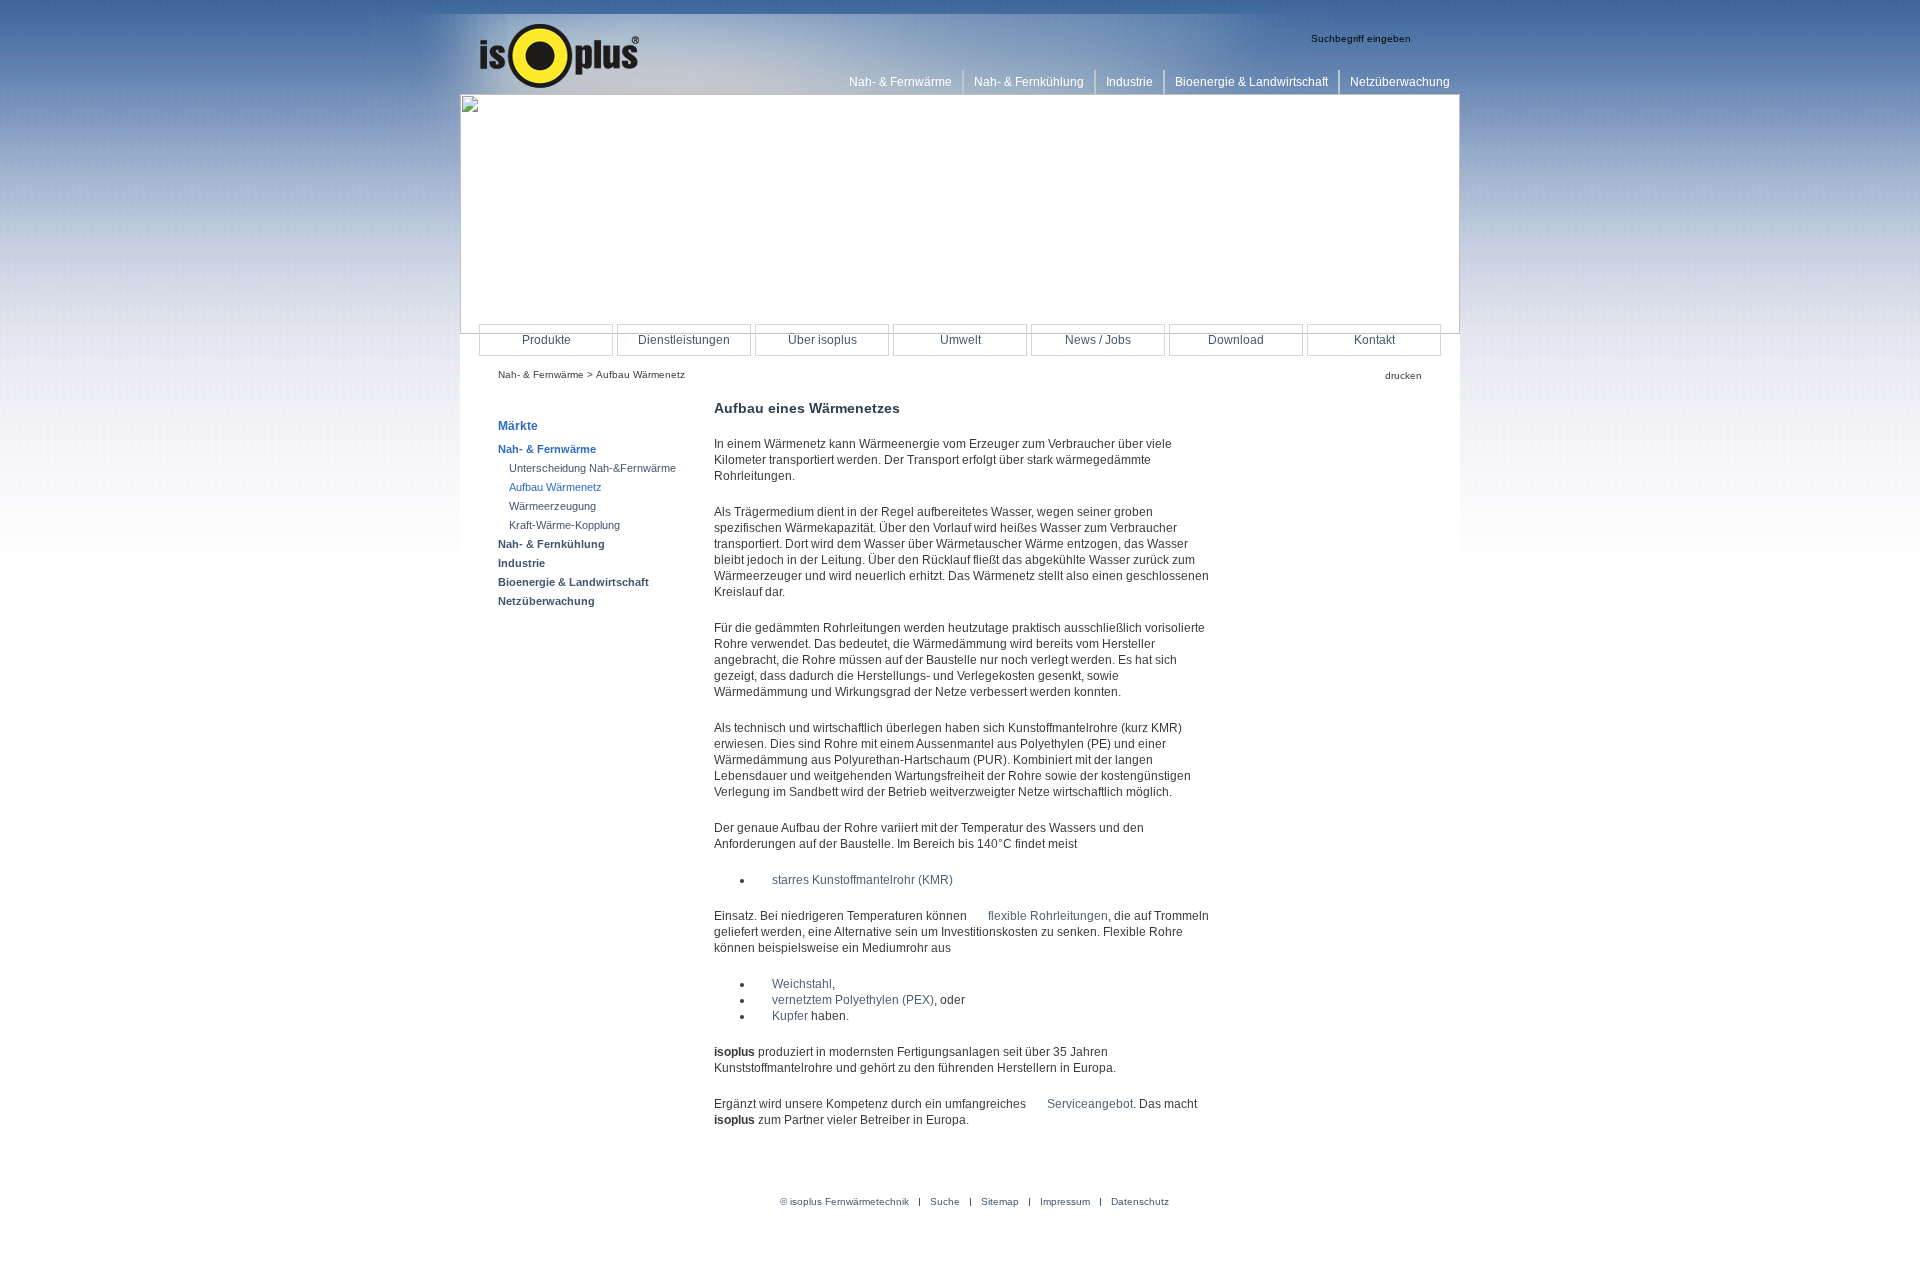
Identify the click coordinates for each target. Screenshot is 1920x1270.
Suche (945, 1202)
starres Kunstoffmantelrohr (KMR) (862, 880)
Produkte (546, 340)
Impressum (1065, 1202)
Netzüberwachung (546, 601)
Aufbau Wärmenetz (555, 487)
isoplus (560, 56)
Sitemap (1000, 1202)
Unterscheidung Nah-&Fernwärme (592, 468)
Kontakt (1374, 340)
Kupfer (790, 1016)
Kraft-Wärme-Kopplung (564, 525)
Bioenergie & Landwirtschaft (573, 582)
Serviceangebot (1090, 1104)
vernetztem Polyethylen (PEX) (853, 1000)
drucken (1403, 375)
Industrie (521, 563)
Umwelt (960, 340)
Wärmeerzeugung (552, 506)
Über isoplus (822, 340)
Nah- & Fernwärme (541, 374)
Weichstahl (802, 984)
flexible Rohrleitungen (1048, 916)
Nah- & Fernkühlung (551, 544)
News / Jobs (1098, 340)
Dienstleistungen (684, 340)
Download (1236, 340)
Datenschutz (1140, 1202)
